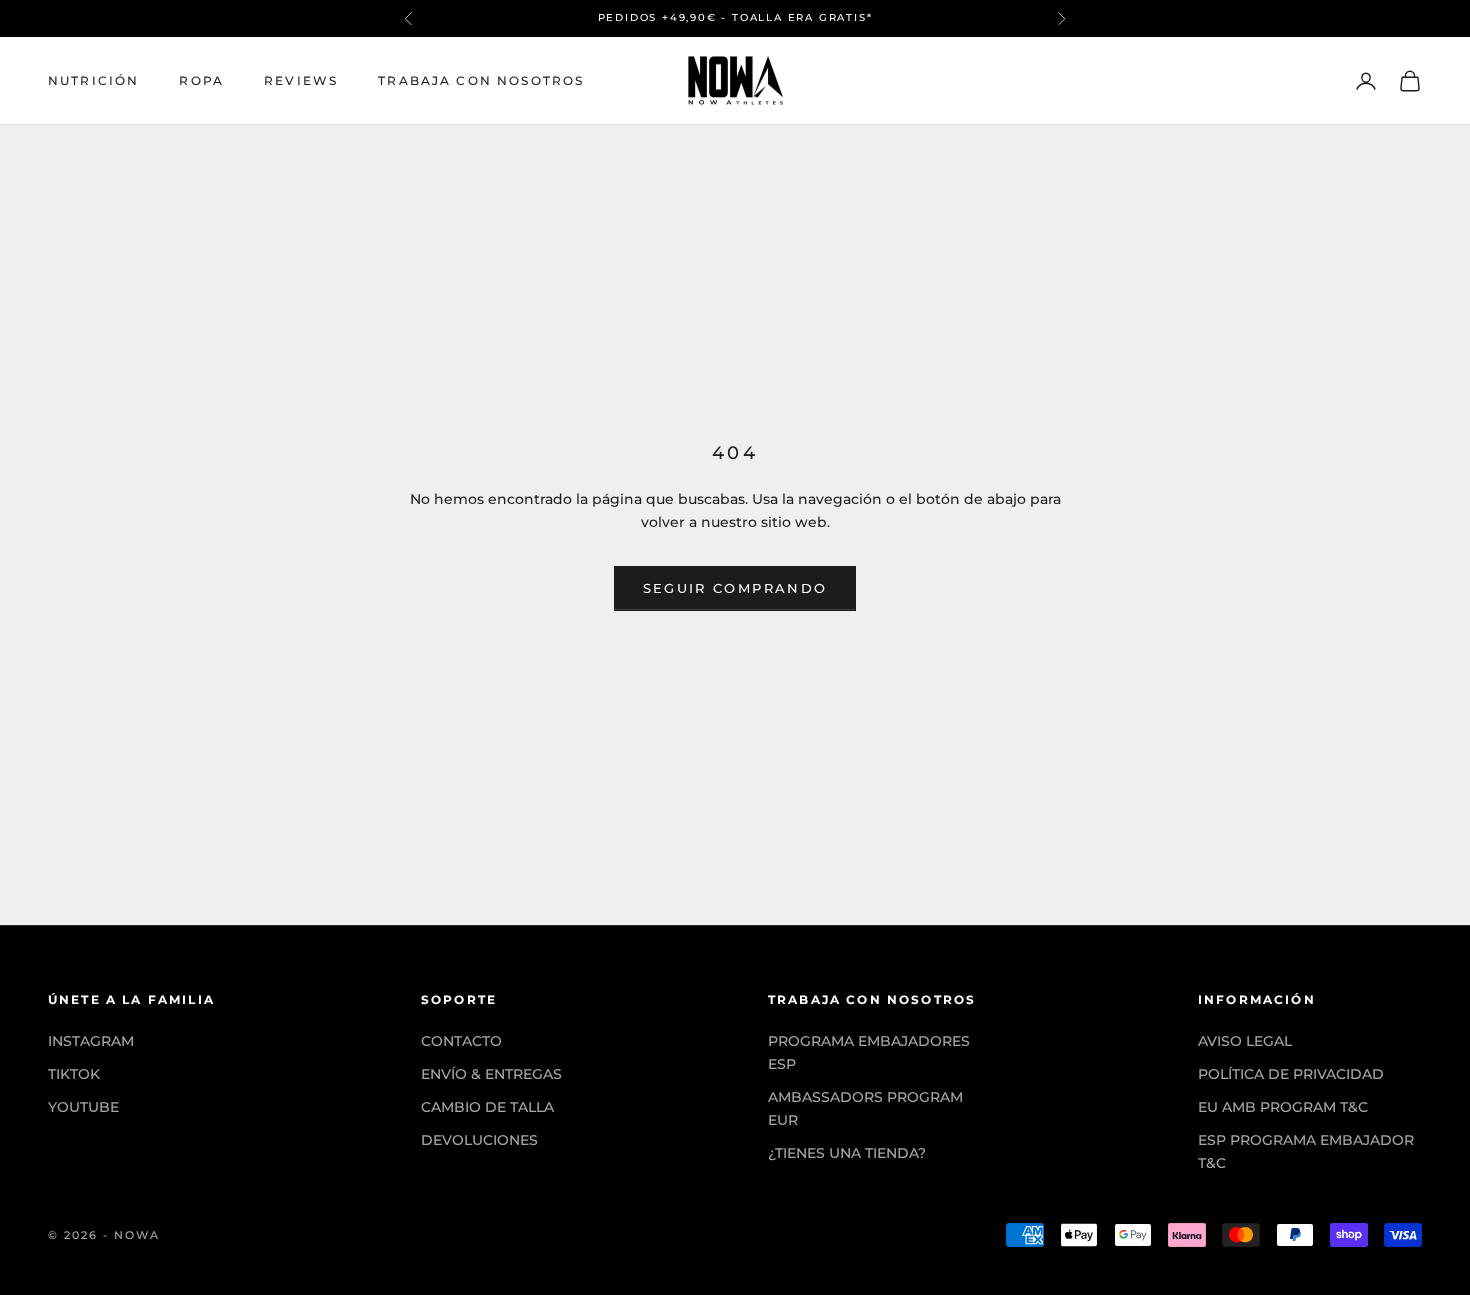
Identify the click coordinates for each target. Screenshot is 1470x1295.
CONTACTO (461, 1041)
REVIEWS (301, 80)
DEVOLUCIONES (479, 1140)
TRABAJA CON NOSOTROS (481, 80)
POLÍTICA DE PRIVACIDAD (1291, 1074)
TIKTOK (74, 1074)
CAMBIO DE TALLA (487, 1107)
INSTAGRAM (91, 1041)
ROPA (201, 80)
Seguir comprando (735, 588)
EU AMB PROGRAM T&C (1283, 1107)
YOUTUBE (83, 1107)
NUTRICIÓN (93, 80)
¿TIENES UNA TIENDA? (847, 1153)
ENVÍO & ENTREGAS (491, 1074)
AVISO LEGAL (1245, 1041)
